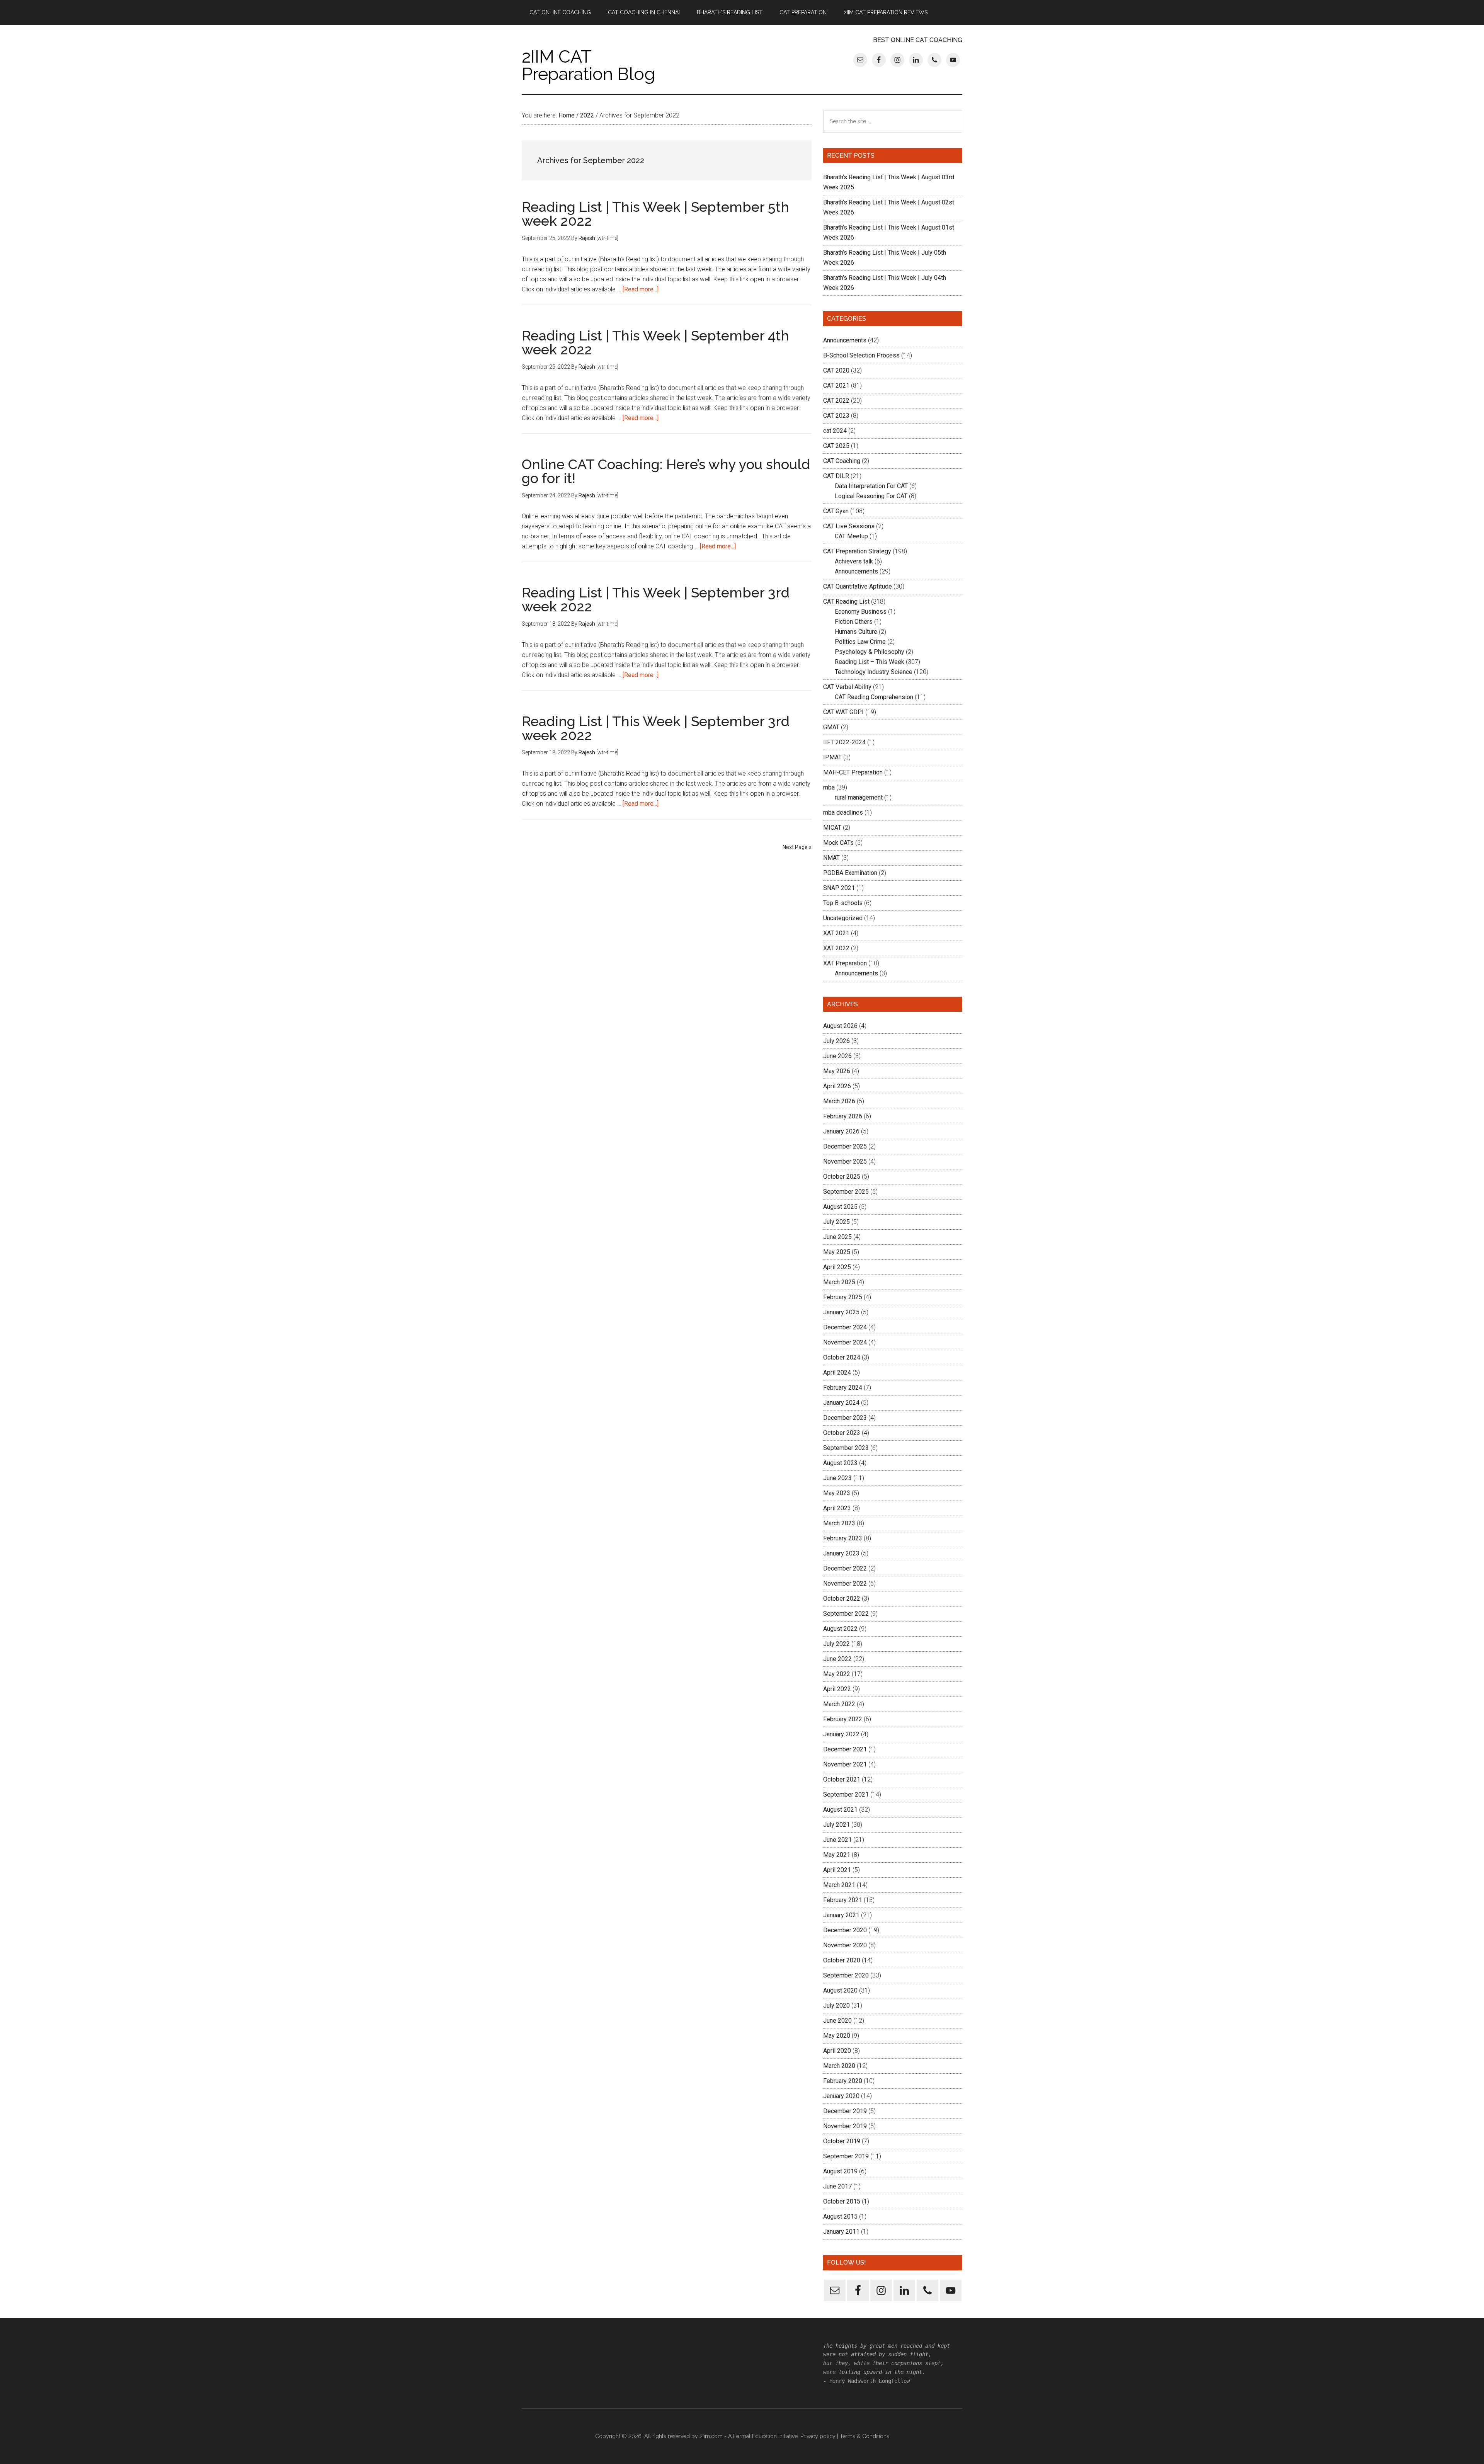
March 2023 (839, 1523)
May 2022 (837, 1674)
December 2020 (845, 1930)
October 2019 (842, 2141)
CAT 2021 (836, 385)
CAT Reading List (846, 602)
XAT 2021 (836, 933)
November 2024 (845, 1342)
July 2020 (836, 2005)
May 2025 (837, 1252)
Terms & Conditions (865, 2436)
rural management (859, 797)
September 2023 (846, 1448)
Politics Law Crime (860, 642)
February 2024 (843, 1388)
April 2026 (837, 1086)
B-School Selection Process (861, 355)
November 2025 (845, 1161)
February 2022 (843, 1719)
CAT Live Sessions (849, 526)
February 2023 (843, 1538)
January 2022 (841, 1734)
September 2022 (846, 1614)
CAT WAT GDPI (843, 712)
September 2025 (846, 1192)
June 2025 (837, 1237)
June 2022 (837, 1659)
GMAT (831, 727)
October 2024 (842, 1357)
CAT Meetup (851, 536)
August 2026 (840, 1026)
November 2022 (845, 1583)
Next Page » (797, 847)
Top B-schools (843, 903)
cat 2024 (835, 431)
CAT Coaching (842, 461)
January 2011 (841, 2232)
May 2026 (837, 1071)
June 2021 (837, 1840)
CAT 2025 (836, 446)
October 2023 (842, 1433)
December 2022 (845, 1568)
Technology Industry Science (874, 672)
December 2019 (845, 2111)
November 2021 (845, 1764)
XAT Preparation (845, 963)
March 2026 (839, 1101)
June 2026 (837, 1056)
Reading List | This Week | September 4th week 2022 (655, 342)
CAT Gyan (836, 511)
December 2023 (845, 1418)
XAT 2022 (836, 948)
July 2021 (836, 1825)
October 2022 (842, 1599)
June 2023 (837, 1478)
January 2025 (841, 1312)
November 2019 (845, 2126)
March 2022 (839, 1704)
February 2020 (843, 2081)
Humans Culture (856, 632)
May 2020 (837, 2036)
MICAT (832, 828)
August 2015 (840, 2216)
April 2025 (837, 1267)
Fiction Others (854, 622)
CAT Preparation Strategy (857, 551)
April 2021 (837, 1870)
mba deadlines (843, 813)
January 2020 (841, 2096)
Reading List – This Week (870, 662)
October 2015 (842, 2201)
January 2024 (841, 1403)
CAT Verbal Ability (847, 687)
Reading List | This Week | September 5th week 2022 (655, 214)
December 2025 (845, 1146)
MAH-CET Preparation (853, 772)
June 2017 (837, 2186)
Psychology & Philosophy (870, 652)
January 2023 (841, 1553)
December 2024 (845, 1327)
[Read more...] (641, 289)
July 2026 (836, 1041)
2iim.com (711, 2436)
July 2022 (836, 1644)
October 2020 (842, 1960)
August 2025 (840, 1207)
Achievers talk (854, 561)
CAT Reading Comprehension (874, 697)
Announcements (845, 340)
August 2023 (840, 1463)
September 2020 (846, 1975)
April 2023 (837, 1508)
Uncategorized (843, 918)
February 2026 (843, 1116)
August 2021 (840, 1810)
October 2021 (842, 1779)
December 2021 (845, 1749)
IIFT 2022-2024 (844, 742)
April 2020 (837, 2051)
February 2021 (843, 1900)
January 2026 (841, 1131)
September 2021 (846, 1794)
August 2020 (840, 1990)
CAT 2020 (836, 370)
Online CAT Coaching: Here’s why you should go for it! (666, 471)
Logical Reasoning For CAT (871, 496)
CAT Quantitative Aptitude (858, 586)
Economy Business (861, 612)
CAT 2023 (836, 416)
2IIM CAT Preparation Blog (588, 65)
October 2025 (842, 1177)
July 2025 (836, 1222)
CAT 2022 (836, 401)
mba (829, 787)
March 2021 (839, 1885)
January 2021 (841, 1915)
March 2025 (839, 1282)
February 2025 (843, 1297)
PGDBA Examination (850, 873)
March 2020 (839, 2066)
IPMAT (832, 757)
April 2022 (837, 1689)
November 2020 (845, 1945)
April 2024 (837, 1372)
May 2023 (837, 1493)
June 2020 (837, 2021)
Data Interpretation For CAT (871, 486)
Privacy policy (818, 2436)
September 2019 (846, 2156)
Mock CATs (838, 843)
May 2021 (837, 1855)
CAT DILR (836, 476)
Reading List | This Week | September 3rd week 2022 (656, 599)
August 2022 (840, 1629)
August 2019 (840, 2171)
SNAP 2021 (839, 888)
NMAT (831, 858)
